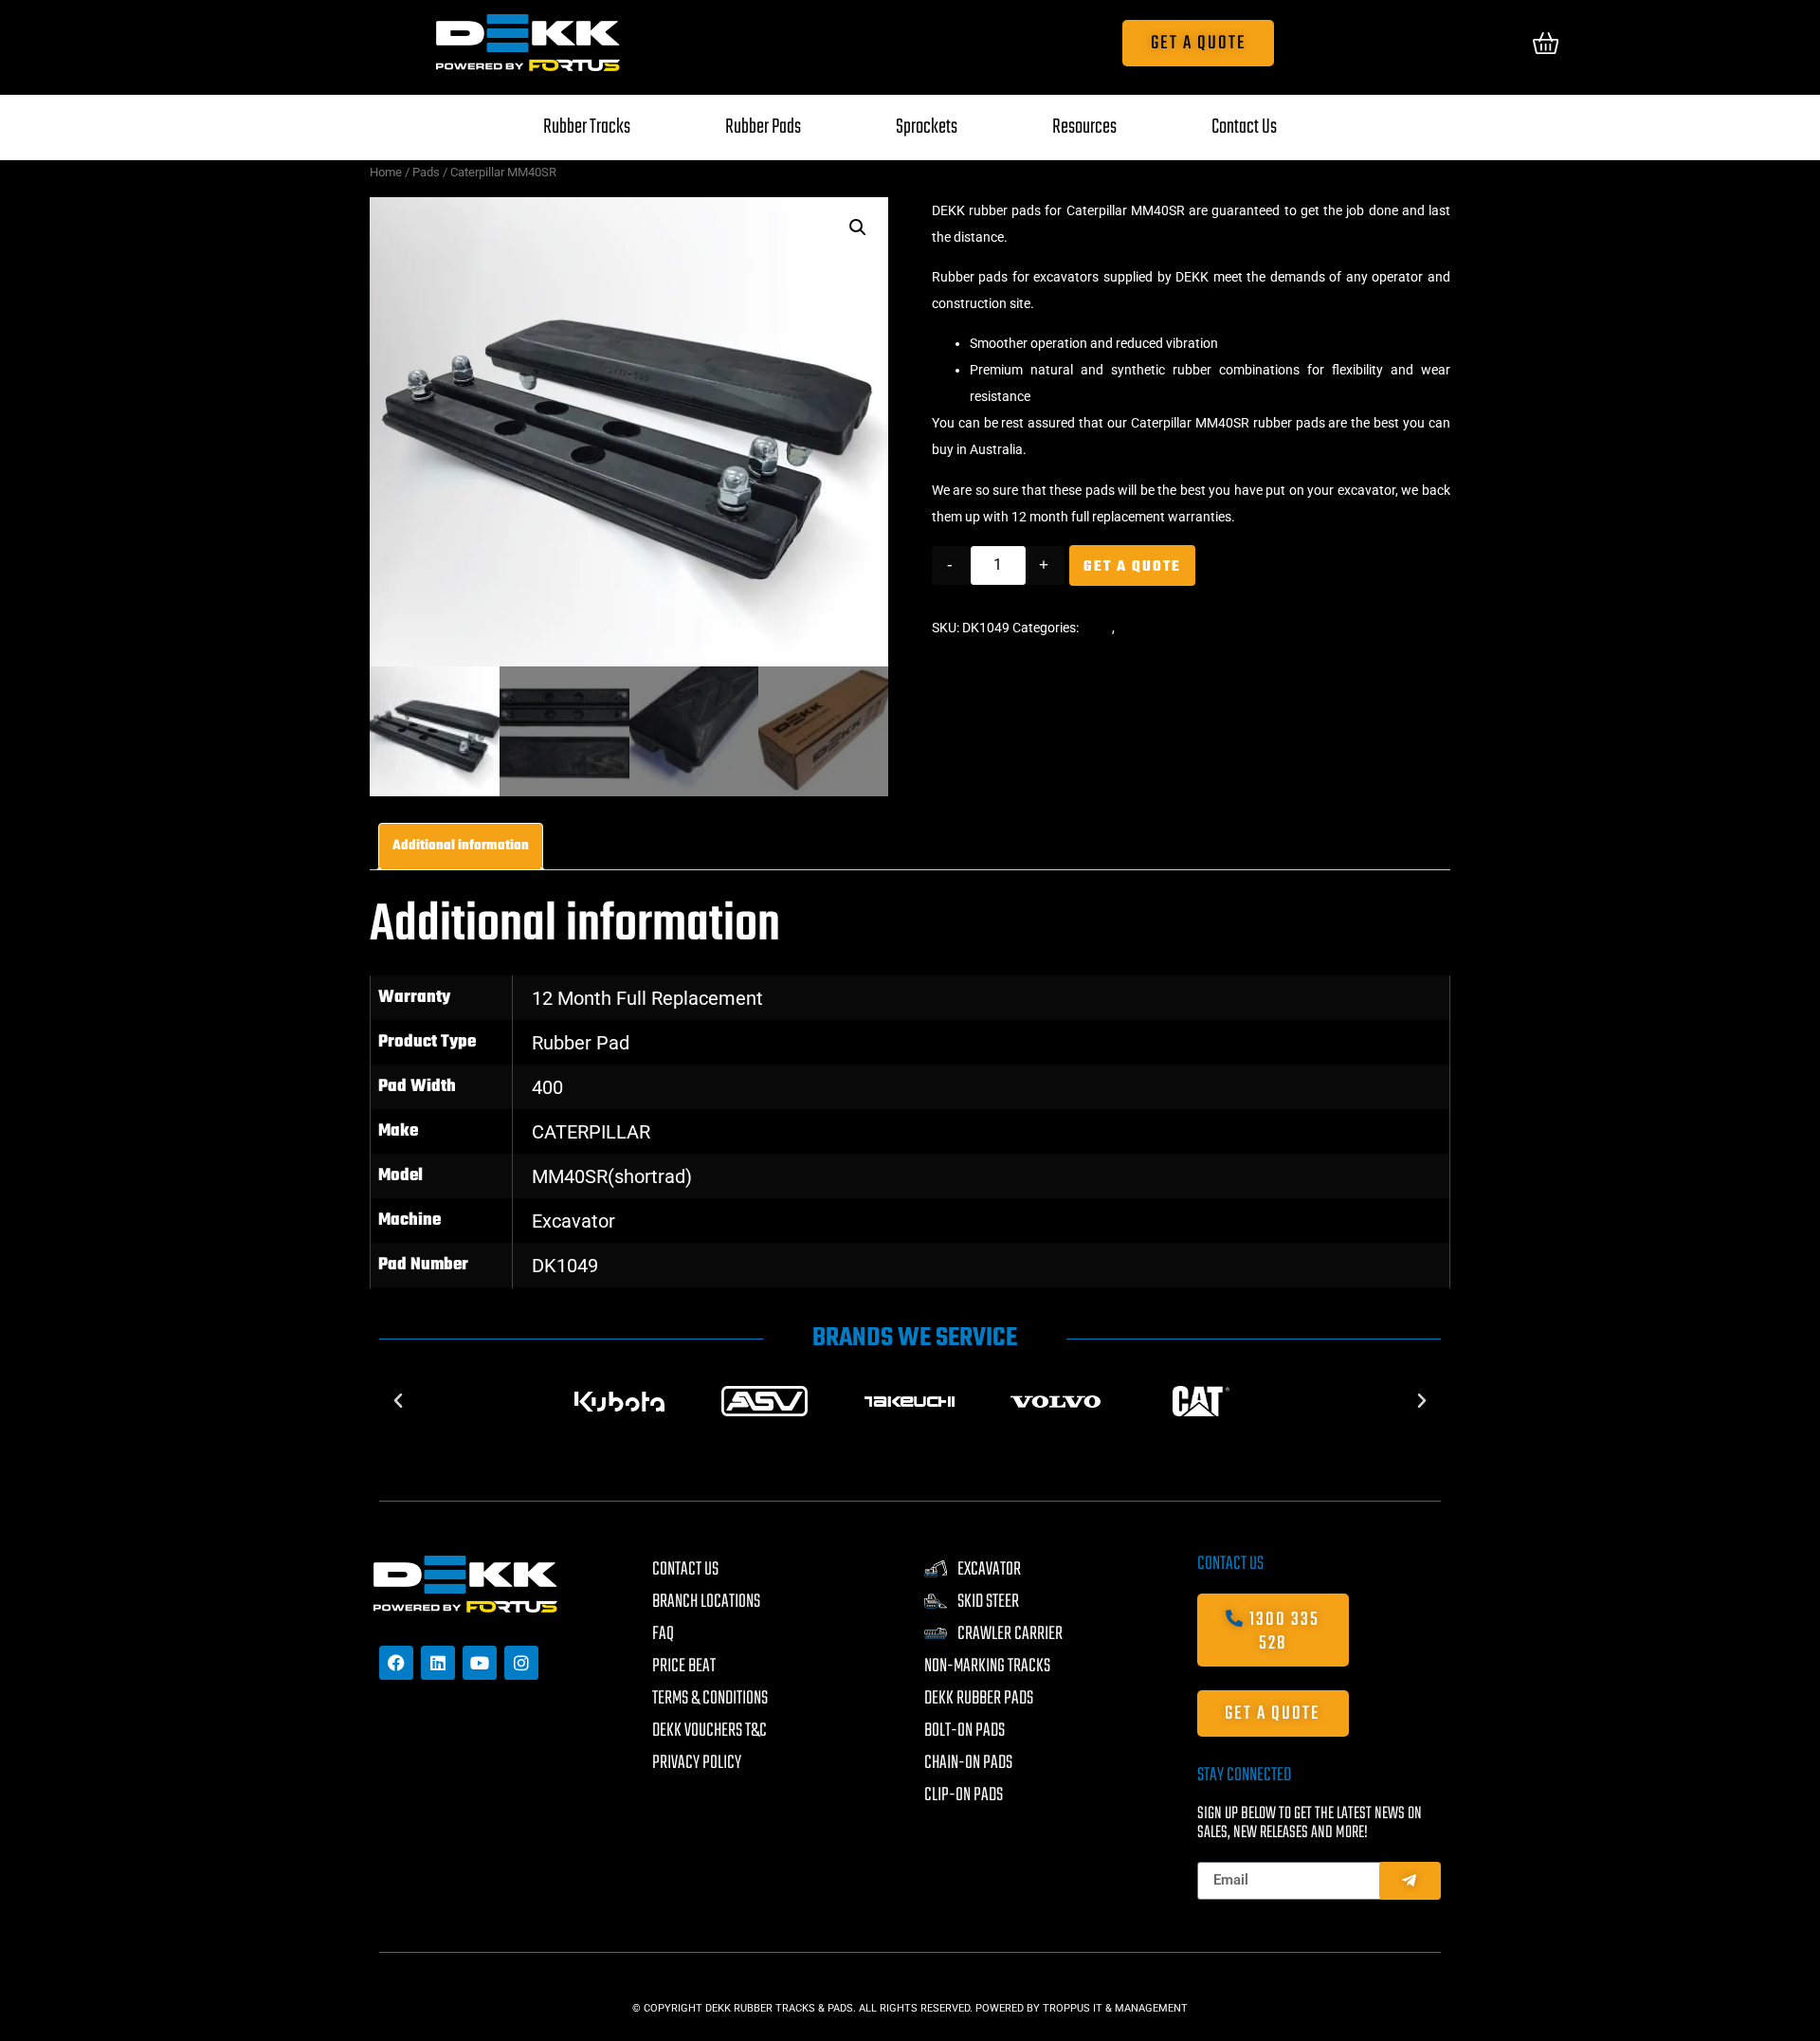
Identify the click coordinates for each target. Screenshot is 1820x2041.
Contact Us (1244, 127)
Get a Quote (1132, 567)
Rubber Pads (763, 127)
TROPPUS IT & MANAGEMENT (1115, 2008)
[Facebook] (396, 1663)
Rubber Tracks (587, 127)
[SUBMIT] (1410, 1881)
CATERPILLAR (591, 1132)
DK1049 (565, 1266)
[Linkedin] (438, 1663)
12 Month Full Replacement (647, 998)
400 (547, 1087)
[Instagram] (521, 1663)
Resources (1084, 127)
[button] (858, 228)
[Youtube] (480, 1663)
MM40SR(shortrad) (612, 1176)
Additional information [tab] (461, 846)
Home (386, 172)
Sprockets (927, 127)
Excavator (573, 1221)
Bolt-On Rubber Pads (1179, 628)
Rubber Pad (581, 1043)
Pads (426, 172)
